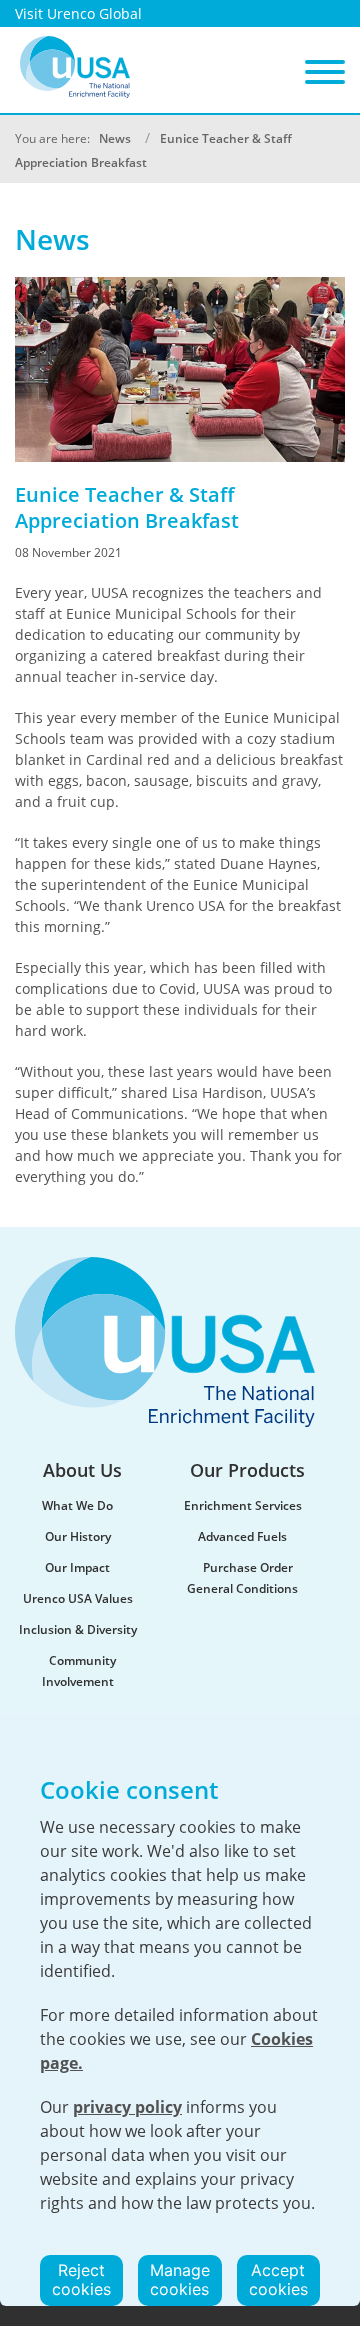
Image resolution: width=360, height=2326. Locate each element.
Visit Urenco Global (78, 13)
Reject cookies (81, 2279)
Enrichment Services (243, 1505)
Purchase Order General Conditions (242, 1578)
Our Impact (77, 1567)
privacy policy (127, 2107)
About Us (82, 1470)
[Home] (75, 67)
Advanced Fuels (242, 1536)
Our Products (247, 1470)
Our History (78, 1536)
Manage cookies (180, 2279)
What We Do (77, 1505)
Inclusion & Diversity (78, 1629)
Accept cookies (278, 2279)
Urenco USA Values (78, 1598)
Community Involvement (79, 1671)
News (115, 138)
